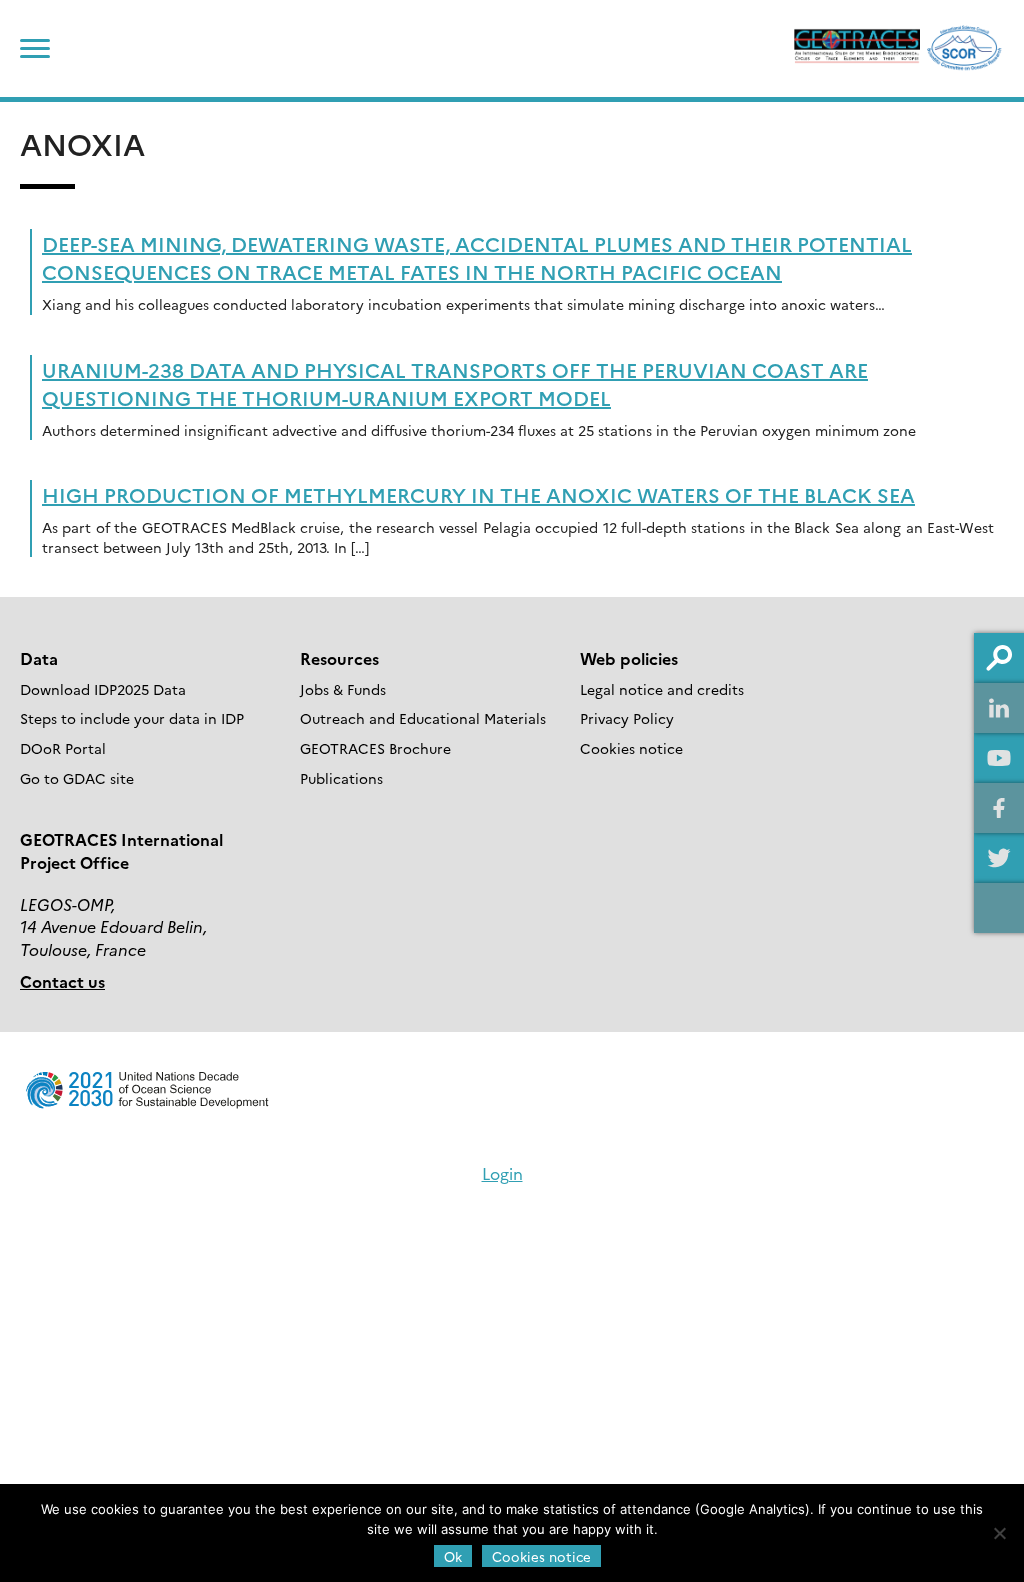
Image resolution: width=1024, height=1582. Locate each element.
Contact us (62, 981)
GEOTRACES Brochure (375, 748)
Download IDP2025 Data (103, 689)
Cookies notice (631, 748)
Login (502, 1173)
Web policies (629, 658)
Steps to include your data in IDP (132, 718)
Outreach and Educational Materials (423, 718)
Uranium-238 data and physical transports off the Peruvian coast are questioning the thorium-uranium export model (455, 383)
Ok (453, 1556)
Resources (339, 658)
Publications (341, 778)
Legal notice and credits (662, 689)
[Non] (999, 1533)
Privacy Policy (627, 718)
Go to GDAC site (77, 778)
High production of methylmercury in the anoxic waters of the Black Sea (478, 494)
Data (39, 658)
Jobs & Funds (343, 689)
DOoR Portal (63, 748)
